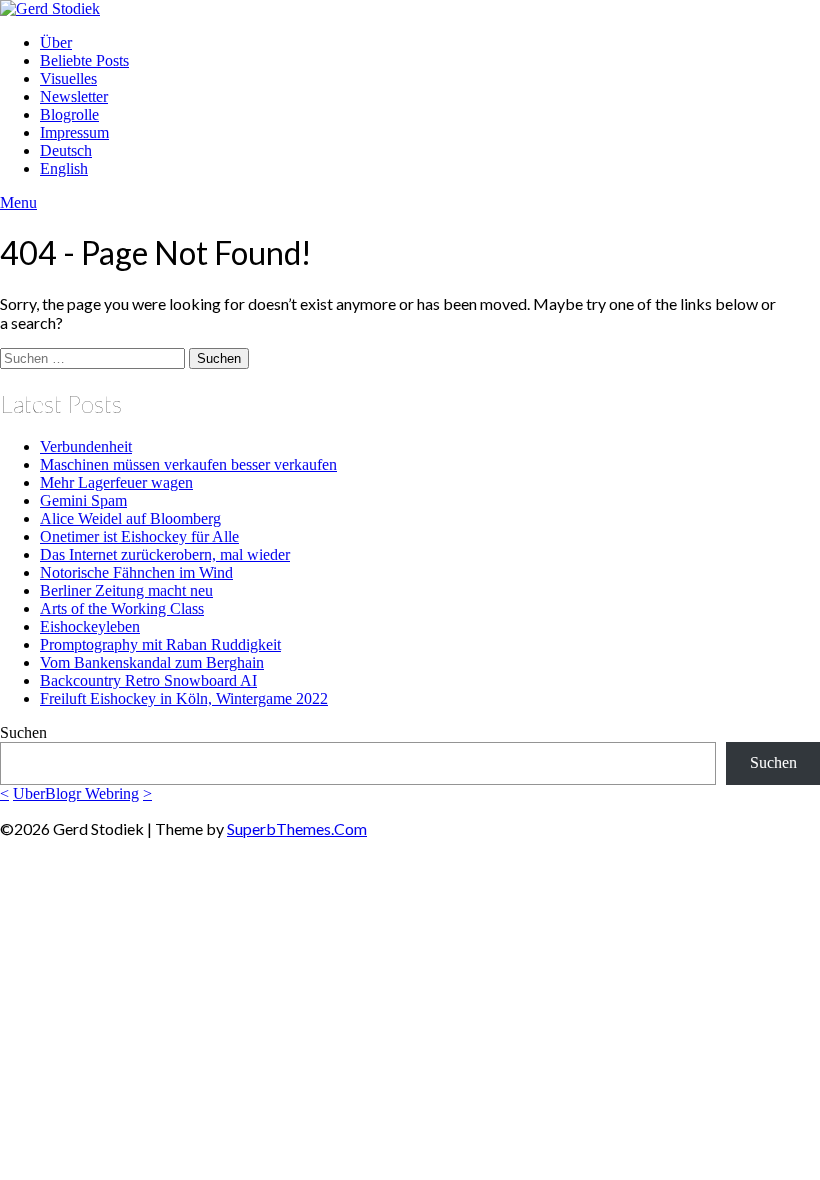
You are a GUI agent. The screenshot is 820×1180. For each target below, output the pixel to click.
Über (56, 42)
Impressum (74, 132)
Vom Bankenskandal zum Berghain (152, 662)
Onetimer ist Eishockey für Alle (139, 536)
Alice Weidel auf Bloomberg (130, 518)
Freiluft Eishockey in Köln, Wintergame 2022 (184, 698)
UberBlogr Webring (76, 793)
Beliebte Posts (84, 60)
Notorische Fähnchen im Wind (136, 572)
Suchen (23, 732)
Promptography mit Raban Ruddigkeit (160, 644)
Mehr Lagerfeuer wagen (116, 482)
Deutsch (66, 150)
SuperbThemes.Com (297, 828)
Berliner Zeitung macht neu (126, 590)
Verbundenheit (86, 446)
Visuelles (68, 78)
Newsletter (74, 96)
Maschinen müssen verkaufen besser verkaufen (188, 464)
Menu (18, 202)
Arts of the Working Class (122, 608)
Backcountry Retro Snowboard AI (148, 680)
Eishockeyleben (90, 626)
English (64, 168)
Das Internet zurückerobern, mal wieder (165, 554)
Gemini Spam (83, 500)
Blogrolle (69, 114)
